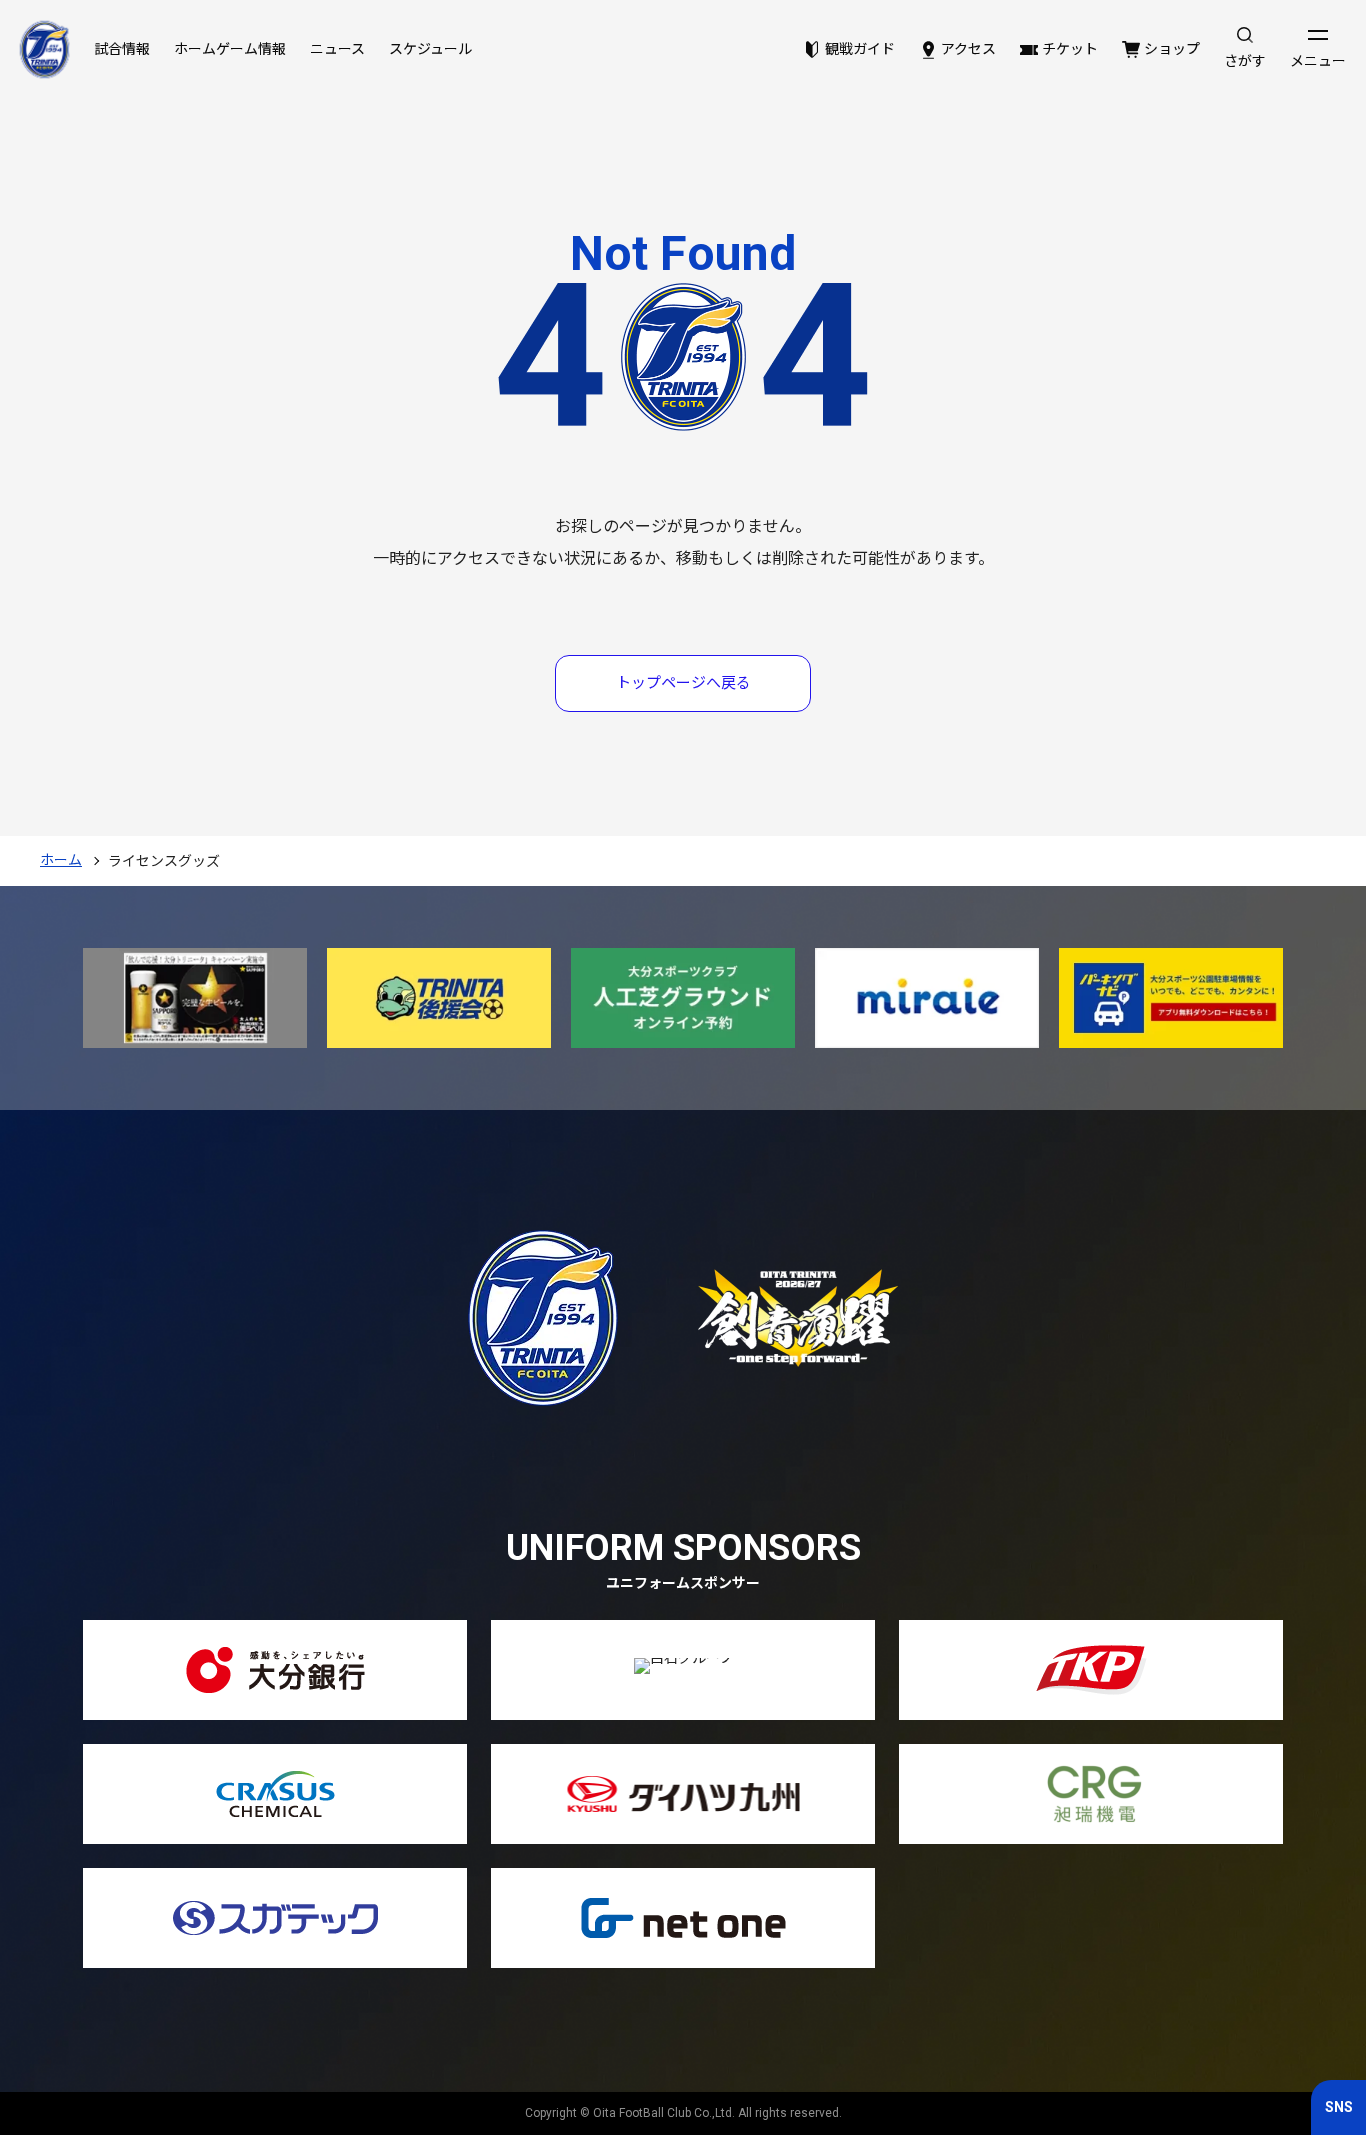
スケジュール (430, 49)
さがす (1245, 61)
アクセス (968, 49)
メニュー (1318, 61)
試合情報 (122, 49)
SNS (1339, 2107)
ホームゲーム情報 (230, 49)
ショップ (1172, 49)
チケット (1070, 49)
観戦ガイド (860, 49)
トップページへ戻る (683, 683)
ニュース (337, 49)
